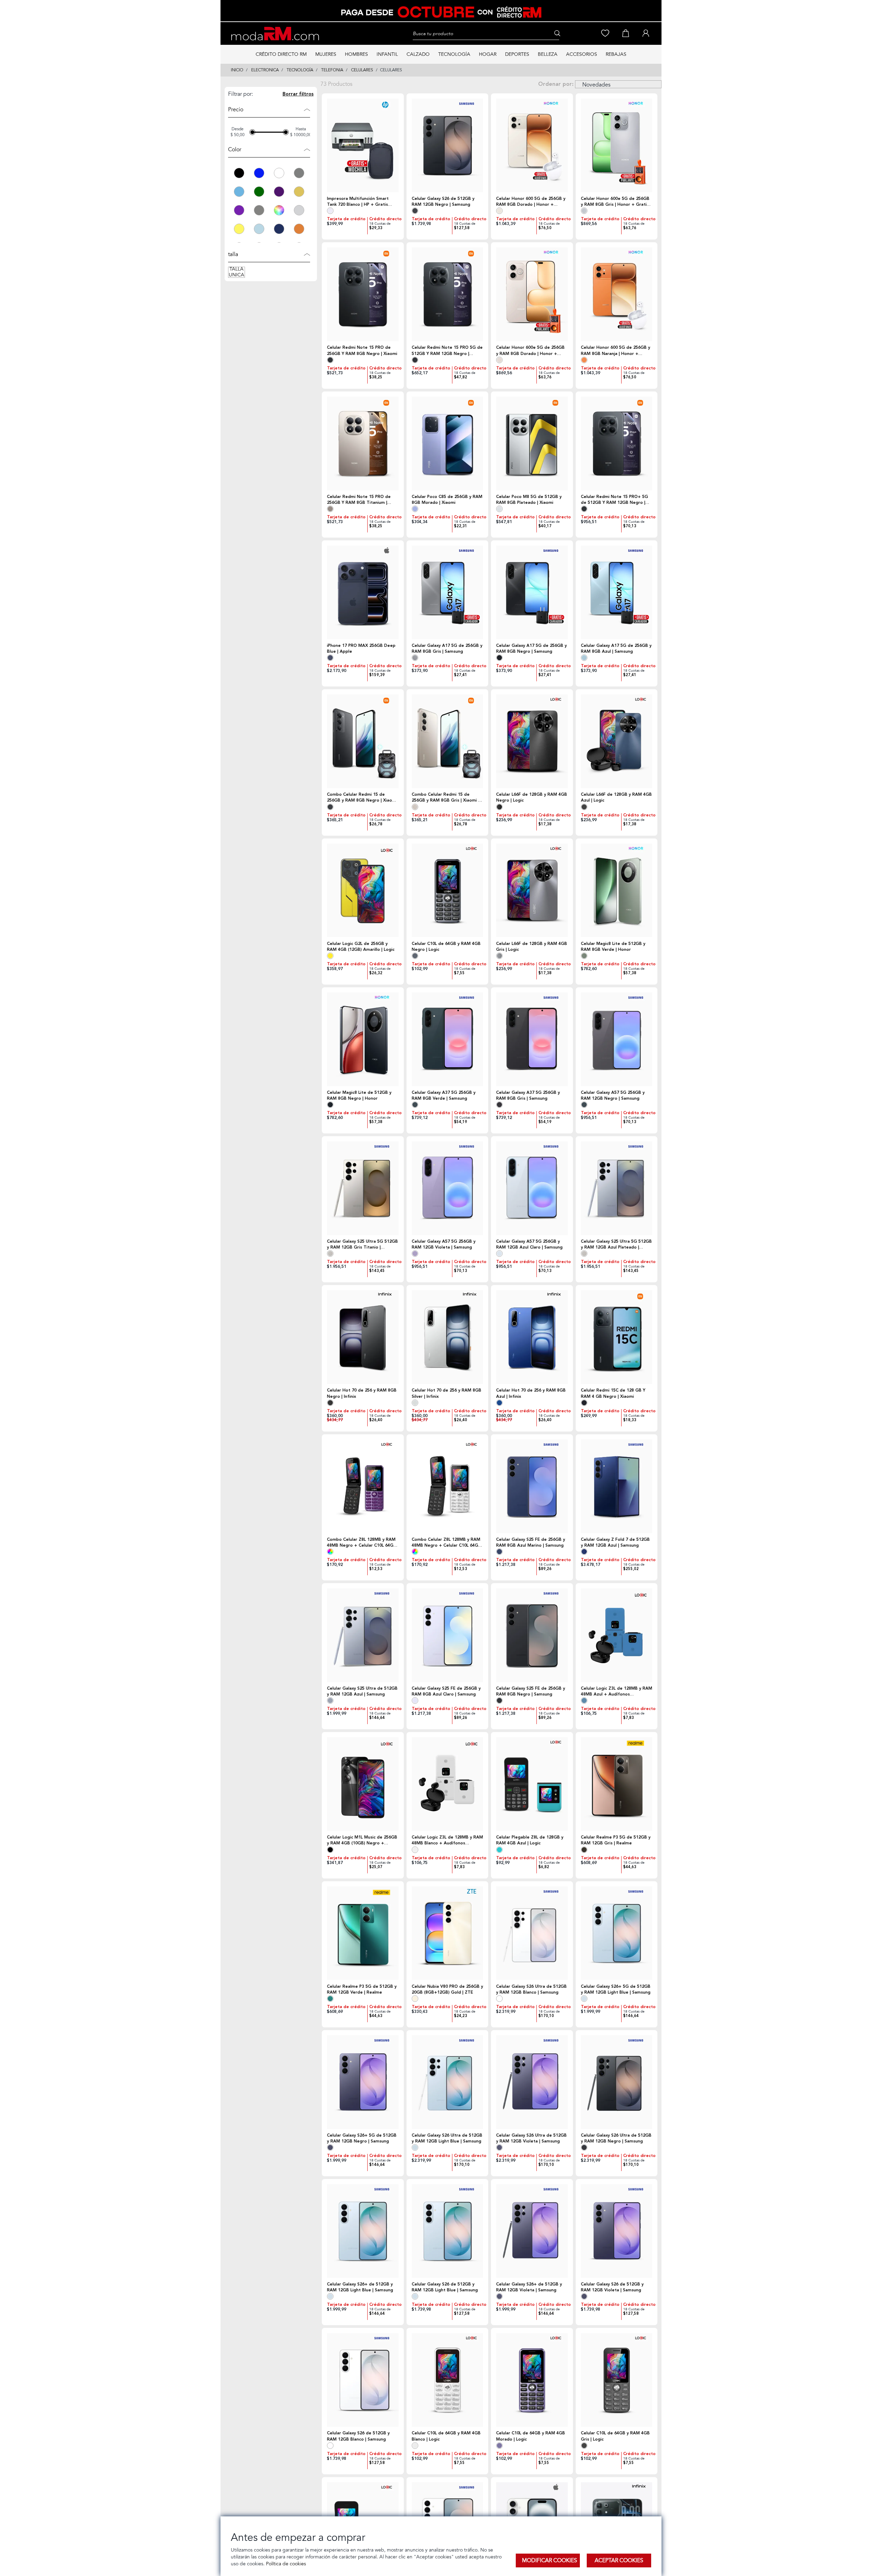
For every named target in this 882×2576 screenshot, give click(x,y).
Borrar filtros (298, 94)
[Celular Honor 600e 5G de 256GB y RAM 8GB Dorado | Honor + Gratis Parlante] (532, 294)
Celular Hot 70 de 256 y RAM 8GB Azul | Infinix (531, 1393)
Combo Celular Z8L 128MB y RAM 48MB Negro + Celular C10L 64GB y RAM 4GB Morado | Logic (362, 1542)
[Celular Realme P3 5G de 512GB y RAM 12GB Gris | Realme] (617, 1784)
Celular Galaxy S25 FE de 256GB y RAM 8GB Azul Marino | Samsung (531, 1542)
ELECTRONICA (265, 70)
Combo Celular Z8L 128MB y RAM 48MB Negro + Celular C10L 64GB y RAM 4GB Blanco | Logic (446, 1542)
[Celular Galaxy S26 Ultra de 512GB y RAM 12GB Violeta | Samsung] (532, 2082)
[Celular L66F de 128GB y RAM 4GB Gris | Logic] (532, 890)
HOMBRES (356, 54)
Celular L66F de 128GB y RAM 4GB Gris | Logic (532, 947)
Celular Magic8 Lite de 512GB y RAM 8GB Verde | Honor (613, 947)
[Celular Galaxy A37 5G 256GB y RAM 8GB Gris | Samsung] (532, 1039)
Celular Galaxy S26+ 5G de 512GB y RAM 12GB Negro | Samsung (362, 2138)
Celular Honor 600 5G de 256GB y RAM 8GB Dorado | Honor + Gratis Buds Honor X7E (531, 202)
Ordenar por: (556, 84)
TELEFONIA (332, 70)
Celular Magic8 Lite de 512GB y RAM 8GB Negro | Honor (359, 1096)
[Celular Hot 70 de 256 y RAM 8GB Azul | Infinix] (532, 1337)
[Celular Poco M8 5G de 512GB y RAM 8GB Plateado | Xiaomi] (532, 444)
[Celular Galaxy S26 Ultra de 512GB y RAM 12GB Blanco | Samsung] (532, 1933)
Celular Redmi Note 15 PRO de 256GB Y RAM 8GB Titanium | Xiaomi (359, 500)
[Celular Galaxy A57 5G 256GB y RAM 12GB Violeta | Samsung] (448, 1188)
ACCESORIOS (582, 54)
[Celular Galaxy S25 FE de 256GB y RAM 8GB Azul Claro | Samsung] (448, 1635)
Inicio (237, 70)
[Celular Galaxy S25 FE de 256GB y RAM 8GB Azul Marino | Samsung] (532, 1486)
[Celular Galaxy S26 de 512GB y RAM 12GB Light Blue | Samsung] (448, 2231)
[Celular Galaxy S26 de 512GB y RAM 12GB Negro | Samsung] (448, 145)
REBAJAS (616, 54)
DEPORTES (517, 54)
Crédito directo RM (281, 54)
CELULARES (362, 70)
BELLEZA (548, 54)
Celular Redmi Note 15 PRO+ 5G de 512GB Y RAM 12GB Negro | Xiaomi (614, 500)
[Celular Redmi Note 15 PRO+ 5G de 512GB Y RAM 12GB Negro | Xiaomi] (617, 444)
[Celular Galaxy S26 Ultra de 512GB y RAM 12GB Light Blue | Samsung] (448, 2082)
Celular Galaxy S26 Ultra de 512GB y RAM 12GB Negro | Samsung (616, 2138)
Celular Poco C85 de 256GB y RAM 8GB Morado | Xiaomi (447, 500)
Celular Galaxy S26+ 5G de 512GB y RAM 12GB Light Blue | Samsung (616, 1989)
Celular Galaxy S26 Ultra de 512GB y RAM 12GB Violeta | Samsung (531, 2138)
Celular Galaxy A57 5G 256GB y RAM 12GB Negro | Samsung (613, 1096)
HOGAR (488, 54)
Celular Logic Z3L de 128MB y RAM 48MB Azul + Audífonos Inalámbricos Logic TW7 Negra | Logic (617, 1691)
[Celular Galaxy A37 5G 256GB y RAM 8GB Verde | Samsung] (448, 1039)
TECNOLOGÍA (454, 54)
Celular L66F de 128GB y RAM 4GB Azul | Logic (616, 797)
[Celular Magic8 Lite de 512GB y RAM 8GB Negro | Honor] (363, 1039)
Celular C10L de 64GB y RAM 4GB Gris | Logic (615, 2436)
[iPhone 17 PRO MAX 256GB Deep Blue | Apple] (363, 592)
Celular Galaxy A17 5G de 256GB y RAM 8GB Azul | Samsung (616, 649)
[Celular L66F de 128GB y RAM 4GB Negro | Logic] (532, 741)
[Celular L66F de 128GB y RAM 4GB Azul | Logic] (617, 741)
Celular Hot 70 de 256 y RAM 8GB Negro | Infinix (362, 1393)
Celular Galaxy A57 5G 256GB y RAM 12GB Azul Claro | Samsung (529, 1244)
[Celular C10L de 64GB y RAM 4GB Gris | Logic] (617, 2380)
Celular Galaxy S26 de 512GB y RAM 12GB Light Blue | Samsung (445, 2287)
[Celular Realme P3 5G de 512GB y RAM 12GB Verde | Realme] (363, 1933)
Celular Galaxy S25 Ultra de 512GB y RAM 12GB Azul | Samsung (362, 1691)
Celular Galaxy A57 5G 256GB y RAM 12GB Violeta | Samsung (444, 1244)
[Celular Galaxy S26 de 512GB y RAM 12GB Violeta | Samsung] (617, 2231)
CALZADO (418, 54)
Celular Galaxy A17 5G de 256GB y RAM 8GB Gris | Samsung (447, 649)
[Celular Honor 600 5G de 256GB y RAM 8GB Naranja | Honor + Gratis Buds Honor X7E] (617, 294)
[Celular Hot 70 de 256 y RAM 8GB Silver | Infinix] (448, 1337)
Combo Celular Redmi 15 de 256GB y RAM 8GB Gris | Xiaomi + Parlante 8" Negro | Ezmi (447, 797)
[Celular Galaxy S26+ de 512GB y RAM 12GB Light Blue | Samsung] (363, 2231)
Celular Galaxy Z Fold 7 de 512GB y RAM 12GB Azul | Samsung (615, 1542)
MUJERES (326, 54)
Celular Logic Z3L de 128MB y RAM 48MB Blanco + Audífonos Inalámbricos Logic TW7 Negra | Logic (447, 1840)
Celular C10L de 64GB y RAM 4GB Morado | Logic (531, 2436)
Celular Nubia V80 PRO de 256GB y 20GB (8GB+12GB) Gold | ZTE (447, 1989)
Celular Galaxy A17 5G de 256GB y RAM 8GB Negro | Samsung (531, 649)
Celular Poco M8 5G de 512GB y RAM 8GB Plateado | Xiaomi (529, 500)
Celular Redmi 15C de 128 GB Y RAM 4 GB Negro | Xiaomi (613, 1393)
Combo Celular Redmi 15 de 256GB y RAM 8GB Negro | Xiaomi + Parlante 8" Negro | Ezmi (362, 797)
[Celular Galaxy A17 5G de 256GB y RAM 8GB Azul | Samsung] (617, 592)
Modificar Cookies (550, 2560)
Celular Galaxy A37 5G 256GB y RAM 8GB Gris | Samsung (528, 1096)
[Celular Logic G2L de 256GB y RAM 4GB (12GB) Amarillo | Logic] (363, 890)
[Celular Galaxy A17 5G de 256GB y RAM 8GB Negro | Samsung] (532, 592)
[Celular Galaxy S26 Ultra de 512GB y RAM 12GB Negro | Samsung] (617, 2082)
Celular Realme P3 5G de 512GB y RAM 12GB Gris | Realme (616, 1840)
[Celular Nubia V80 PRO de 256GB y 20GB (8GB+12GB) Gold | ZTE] (448, 1933)
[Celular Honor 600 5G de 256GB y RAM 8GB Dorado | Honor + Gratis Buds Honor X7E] (532, 145)
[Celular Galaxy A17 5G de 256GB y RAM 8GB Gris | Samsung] (448, 592)
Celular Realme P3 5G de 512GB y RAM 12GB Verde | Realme (362, 1989)
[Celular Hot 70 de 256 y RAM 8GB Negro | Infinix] (363, 1337)
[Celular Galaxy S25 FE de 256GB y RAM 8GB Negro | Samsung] (532, 1635)
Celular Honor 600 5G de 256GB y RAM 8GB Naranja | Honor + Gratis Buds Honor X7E (616, 350)
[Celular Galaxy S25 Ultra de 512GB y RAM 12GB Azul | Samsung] (363, 1635)
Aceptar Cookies (619, 2560)
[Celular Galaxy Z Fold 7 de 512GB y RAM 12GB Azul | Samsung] (617, 1486)
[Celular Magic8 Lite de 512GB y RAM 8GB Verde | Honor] (617, 890)
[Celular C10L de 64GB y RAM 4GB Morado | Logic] (532, 2380)
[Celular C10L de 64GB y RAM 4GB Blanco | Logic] (448, 2380)
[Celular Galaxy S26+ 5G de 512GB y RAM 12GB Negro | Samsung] (363, 2082)
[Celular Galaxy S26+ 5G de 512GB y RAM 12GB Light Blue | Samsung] (617, 1933)
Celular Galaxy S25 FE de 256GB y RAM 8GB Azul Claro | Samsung (446, 1691)
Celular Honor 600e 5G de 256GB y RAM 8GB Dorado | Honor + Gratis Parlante (530, 350)
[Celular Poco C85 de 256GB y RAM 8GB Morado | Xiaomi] (448, 444)
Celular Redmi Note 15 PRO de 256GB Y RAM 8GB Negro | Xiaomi (362, 350)
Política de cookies (285, 2564)
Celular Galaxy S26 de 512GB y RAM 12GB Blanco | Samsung (358, 2436)
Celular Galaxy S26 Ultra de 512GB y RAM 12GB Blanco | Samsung (531, 1989)
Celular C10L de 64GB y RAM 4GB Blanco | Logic (446, 2436)
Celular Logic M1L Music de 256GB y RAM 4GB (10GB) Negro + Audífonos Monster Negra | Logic (362, 1840)
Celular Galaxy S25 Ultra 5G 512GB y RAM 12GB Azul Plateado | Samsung (616, 1244)
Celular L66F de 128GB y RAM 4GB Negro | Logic (532, 797)
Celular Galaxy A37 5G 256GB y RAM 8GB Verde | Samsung (444, 1096)
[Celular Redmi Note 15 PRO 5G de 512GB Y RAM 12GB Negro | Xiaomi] (448, 294)
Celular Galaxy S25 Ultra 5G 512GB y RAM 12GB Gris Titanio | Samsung (362, 1244)
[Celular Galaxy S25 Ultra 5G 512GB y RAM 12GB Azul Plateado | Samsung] (617, 1188)
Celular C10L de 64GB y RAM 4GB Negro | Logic (446, 947)
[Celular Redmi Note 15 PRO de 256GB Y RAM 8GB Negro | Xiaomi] (363, 294)
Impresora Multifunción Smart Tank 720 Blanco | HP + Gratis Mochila (358, 202)
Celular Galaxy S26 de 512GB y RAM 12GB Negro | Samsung (443, 202)
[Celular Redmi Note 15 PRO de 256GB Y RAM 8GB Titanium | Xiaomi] (363, 444)
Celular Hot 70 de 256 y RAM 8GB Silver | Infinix (447, 1393)
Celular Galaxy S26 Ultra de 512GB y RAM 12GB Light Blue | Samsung (447, 2138)
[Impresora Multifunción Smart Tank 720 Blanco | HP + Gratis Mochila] (363, 145)
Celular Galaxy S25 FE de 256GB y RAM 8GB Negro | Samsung (531, 1691)
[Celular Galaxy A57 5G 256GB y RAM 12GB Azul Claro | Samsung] (532, 1188)
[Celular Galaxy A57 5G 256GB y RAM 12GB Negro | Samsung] (617, 1039)
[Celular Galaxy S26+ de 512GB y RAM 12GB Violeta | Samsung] (532, 2231)
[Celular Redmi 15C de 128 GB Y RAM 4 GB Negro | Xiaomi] (617, 1337)
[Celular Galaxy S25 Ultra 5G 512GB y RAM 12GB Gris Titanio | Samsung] (363, 1188)
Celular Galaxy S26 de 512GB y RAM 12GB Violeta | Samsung (612, 2287)
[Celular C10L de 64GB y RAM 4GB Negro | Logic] (448, 890)
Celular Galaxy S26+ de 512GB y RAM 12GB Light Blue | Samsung (360, 2287)
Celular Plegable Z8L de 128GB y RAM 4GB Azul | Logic (530, 1840)
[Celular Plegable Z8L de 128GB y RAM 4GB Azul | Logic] (532, 1784)
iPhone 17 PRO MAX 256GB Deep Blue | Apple (361, 649)
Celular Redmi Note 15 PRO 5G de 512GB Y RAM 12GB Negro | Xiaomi (447, 350)
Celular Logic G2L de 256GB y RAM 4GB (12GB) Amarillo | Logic (361, 947)
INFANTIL (387, 54)
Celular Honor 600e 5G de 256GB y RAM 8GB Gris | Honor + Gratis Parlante (615, 202)
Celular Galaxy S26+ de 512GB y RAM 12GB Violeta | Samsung (529, 2287)
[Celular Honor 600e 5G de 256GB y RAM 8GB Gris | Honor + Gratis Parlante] (617, 145)
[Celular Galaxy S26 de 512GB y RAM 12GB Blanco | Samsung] (363, 2380)
